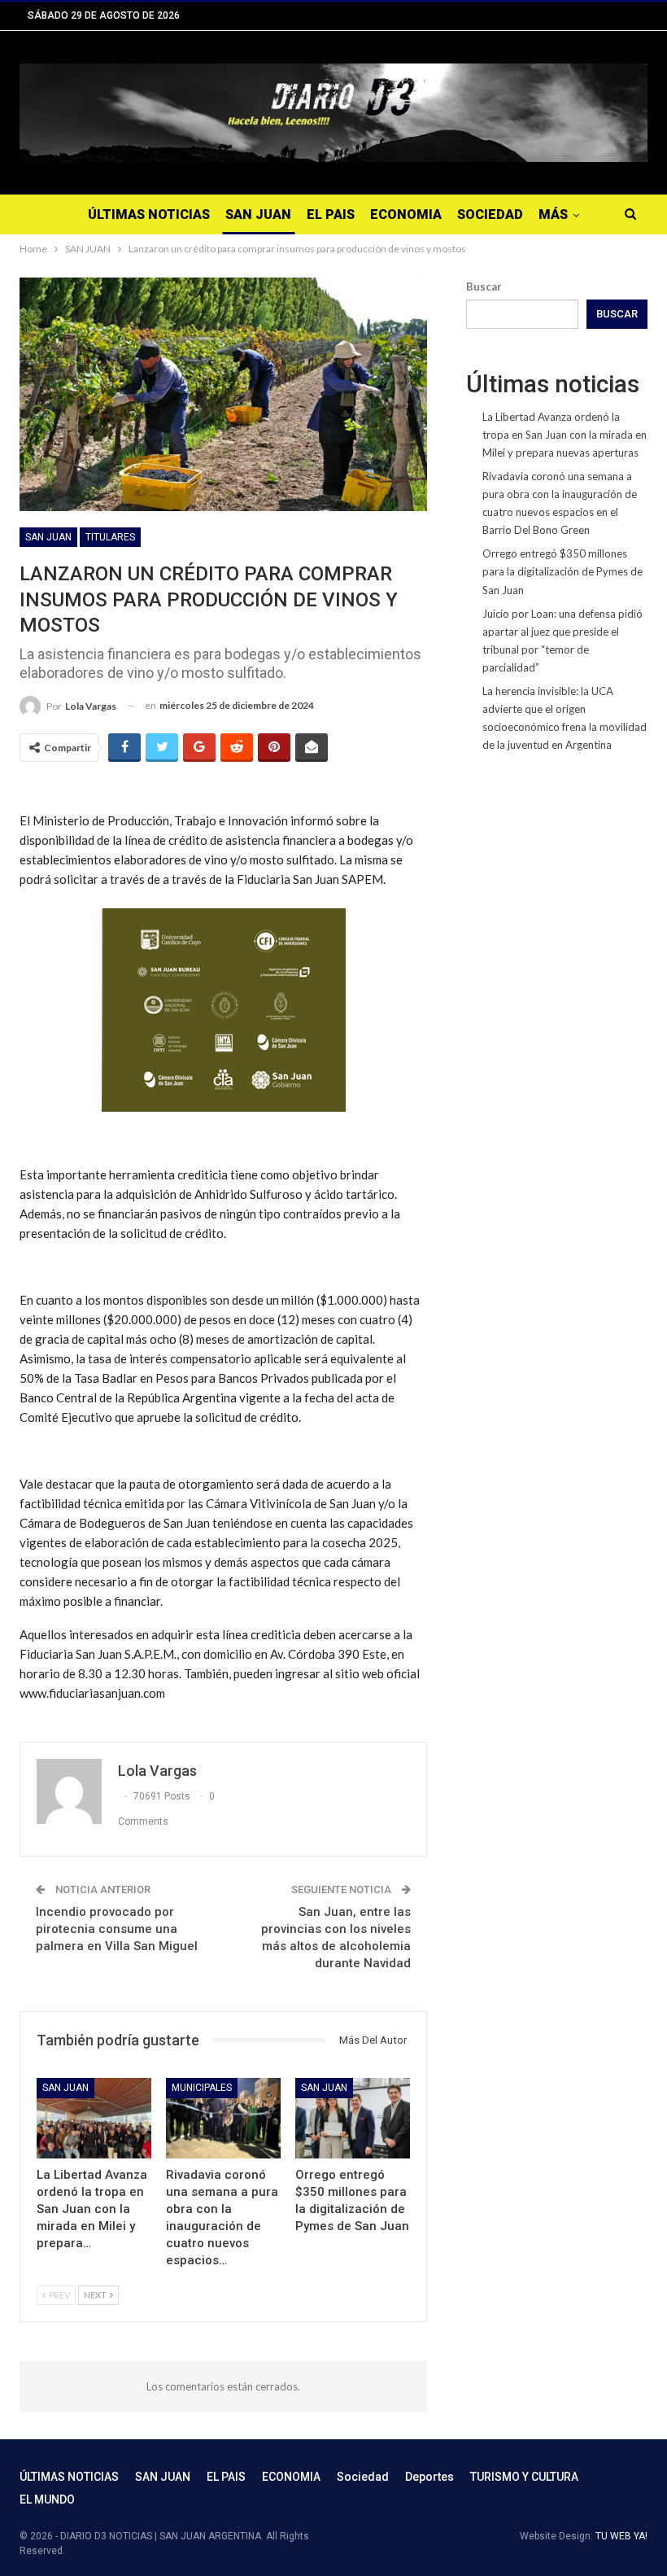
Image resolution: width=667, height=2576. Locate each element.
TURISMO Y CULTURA (524, 2477)
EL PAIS (331, 214)
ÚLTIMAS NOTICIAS (149, 214)
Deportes (429, 2477)
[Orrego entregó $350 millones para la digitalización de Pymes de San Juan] (353, 2118)
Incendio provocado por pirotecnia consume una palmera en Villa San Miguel (117, 1929)
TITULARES (110, 537)
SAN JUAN (258, 214)
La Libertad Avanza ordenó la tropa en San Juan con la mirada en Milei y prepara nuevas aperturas (565, 435)
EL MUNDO (47, 2499)
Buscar (484, 286)
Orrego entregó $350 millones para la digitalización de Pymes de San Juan (562, 571)
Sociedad (490, 214)
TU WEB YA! (621, 2536)
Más (553, 214)
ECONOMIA (406, 214)
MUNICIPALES (202, 2088)
